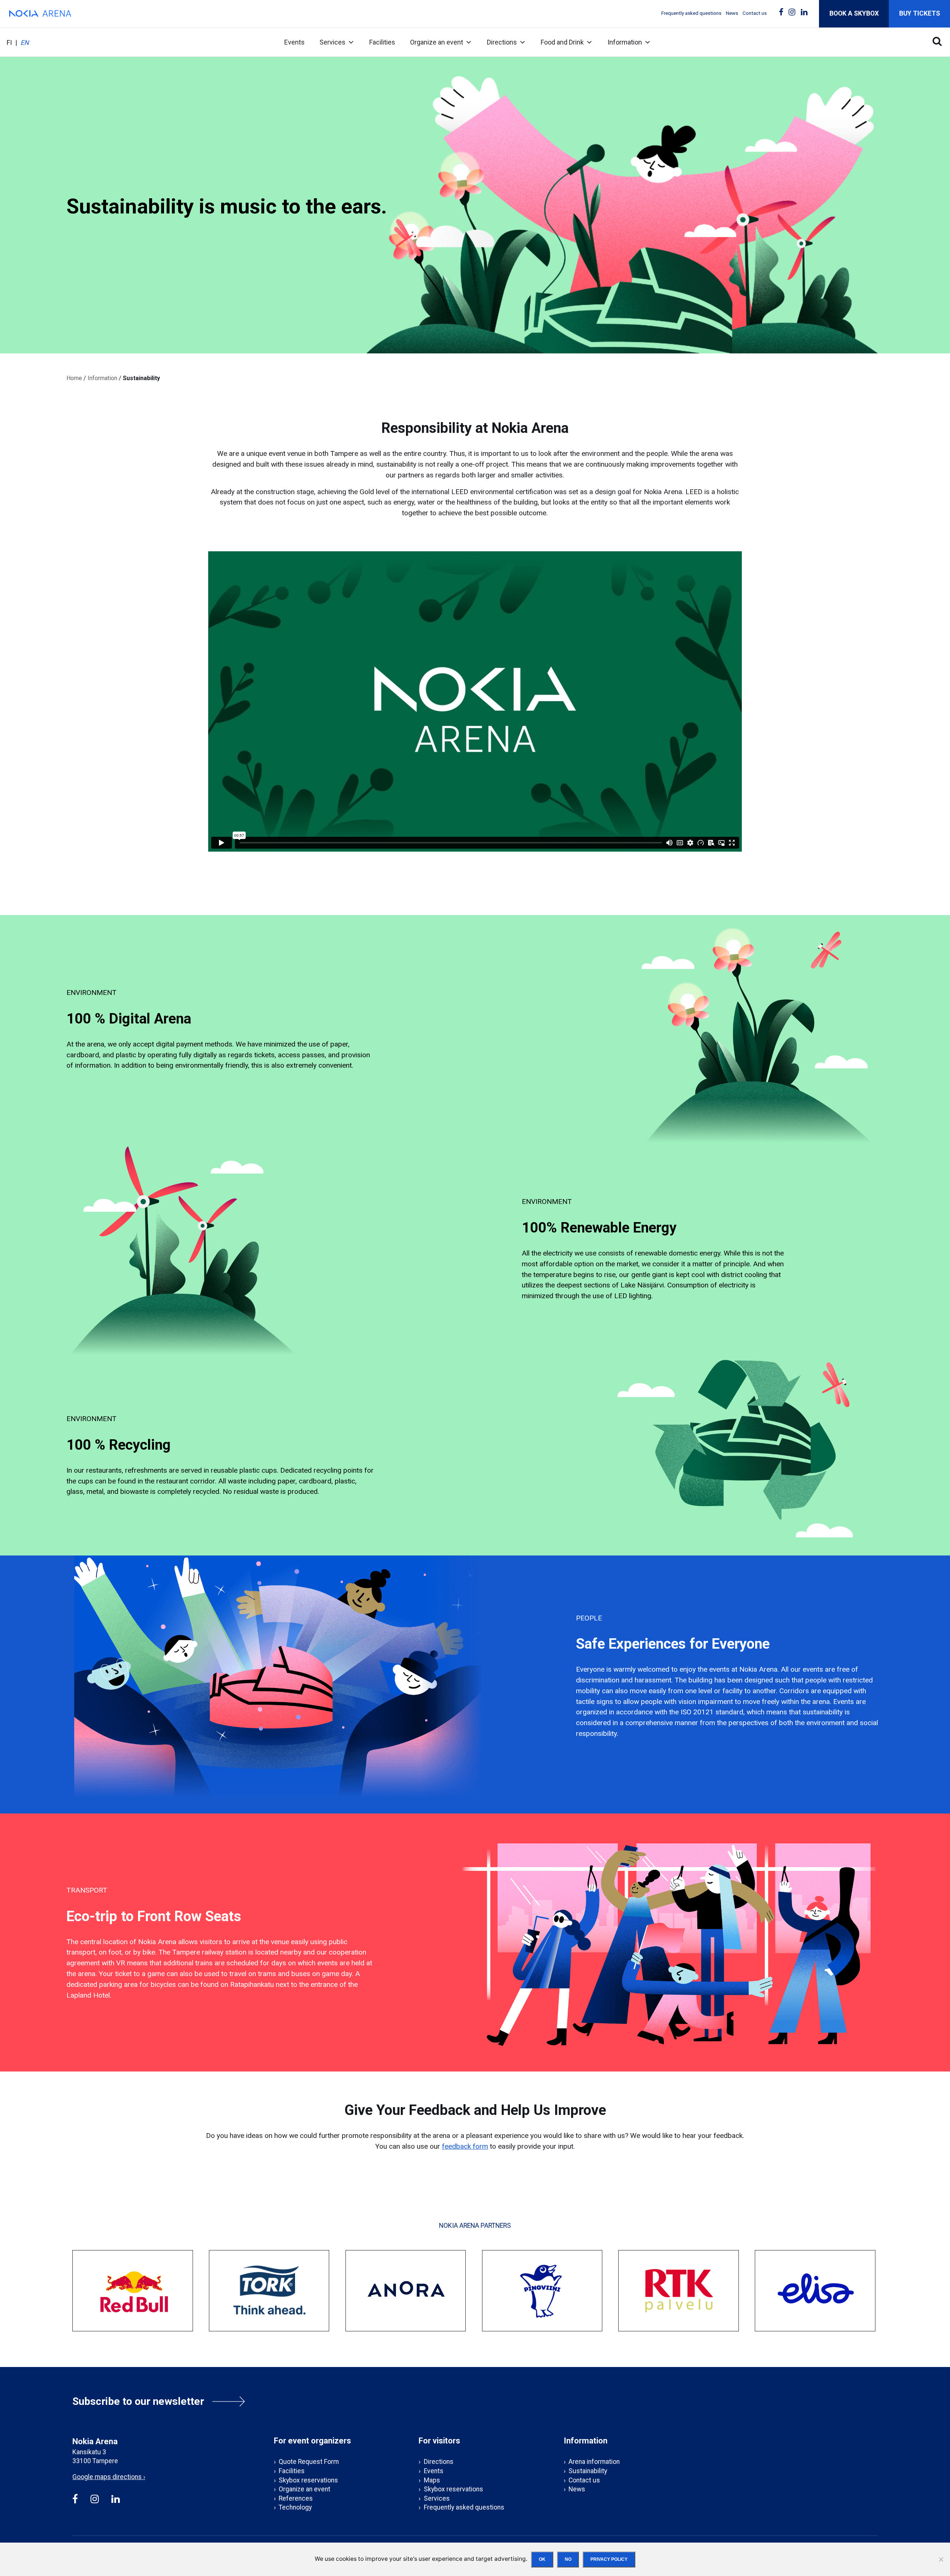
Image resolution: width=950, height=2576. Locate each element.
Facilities (382, 42)
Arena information (594, 2462)
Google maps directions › (109, 2477)
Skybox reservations (308, 2480)
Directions (502, 42)
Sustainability (588, 2471)
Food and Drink (562, 42)
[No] (941, 2559)
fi (9, 43)
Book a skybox (854, 13)
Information (625, 42)
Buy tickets (920, 13)
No (568, 2559)
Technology (295, 2507)
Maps (432, 2480)
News (732, 13)
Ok (542, 2559)
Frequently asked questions (691, 13)
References (296, 2498)
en (25, 43)
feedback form (465, 2146)
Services (332, 42)
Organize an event (437, 42)
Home (74, 378)
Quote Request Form (309, 2462)
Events (294, 42)
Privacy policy (609, 2559)
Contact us (755, 13)
